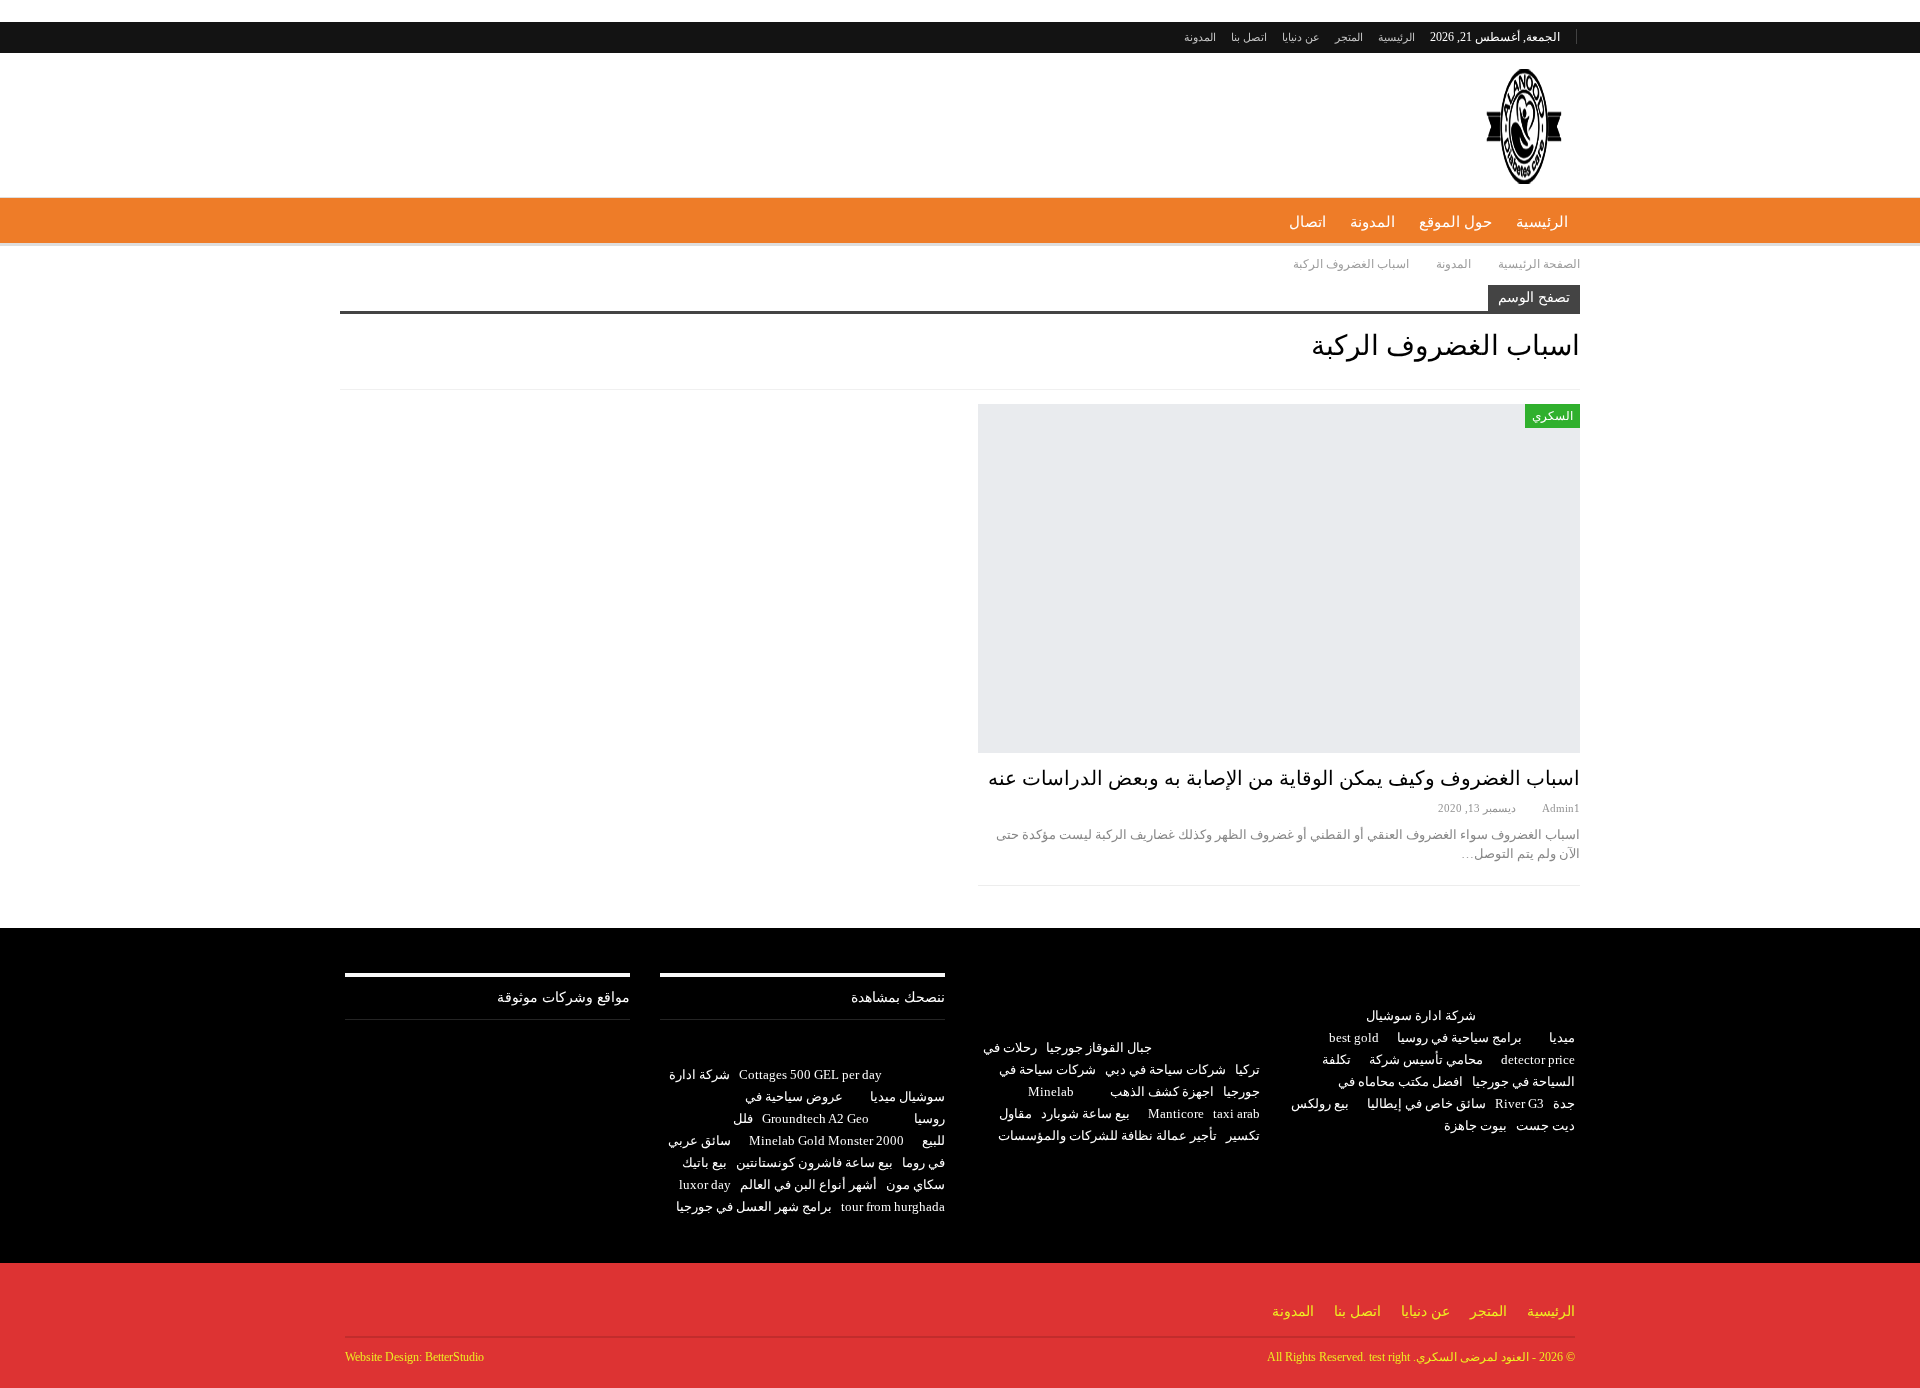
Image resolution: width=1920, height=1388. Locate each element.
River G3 (1519, 1103)
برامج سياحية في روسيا (1459, 1037)
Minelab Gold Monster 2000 (826, 1140)
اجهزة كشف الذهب (1162, 1091)
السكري (1552, 416)
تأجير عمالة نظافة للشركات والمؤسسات (1107, 1135)
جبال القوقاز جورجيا (1099, 1047)
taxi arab (1236, 1113)
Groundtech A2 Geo (815, 1118)
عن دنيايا (1301, 37)
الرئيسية (1396, 37)
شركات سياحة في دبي (1165, 1069)
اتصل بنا (1249, 37)
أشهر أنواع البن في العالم (808, 1184)
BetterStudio (454, 1357)
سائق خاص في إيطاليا (1426, 1103)
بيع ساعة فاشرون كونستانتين (814, 1162)
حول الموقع (1455, 222)
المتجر (1349, 37)
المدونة (1200, 37)
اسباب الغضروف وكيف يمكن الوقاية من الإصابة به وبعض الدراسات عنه (1284, 778)
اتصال (1307, 222)
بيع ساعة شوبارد (1085, 1113)
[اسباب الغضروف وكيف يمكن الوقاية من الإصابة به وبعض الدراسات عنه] (1279, 578)
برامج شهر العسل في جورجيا (754, 1206)
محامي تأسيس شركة (1426, 1059)
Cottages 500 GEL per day (810, 1074)
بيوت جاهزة (1475, 1125)
